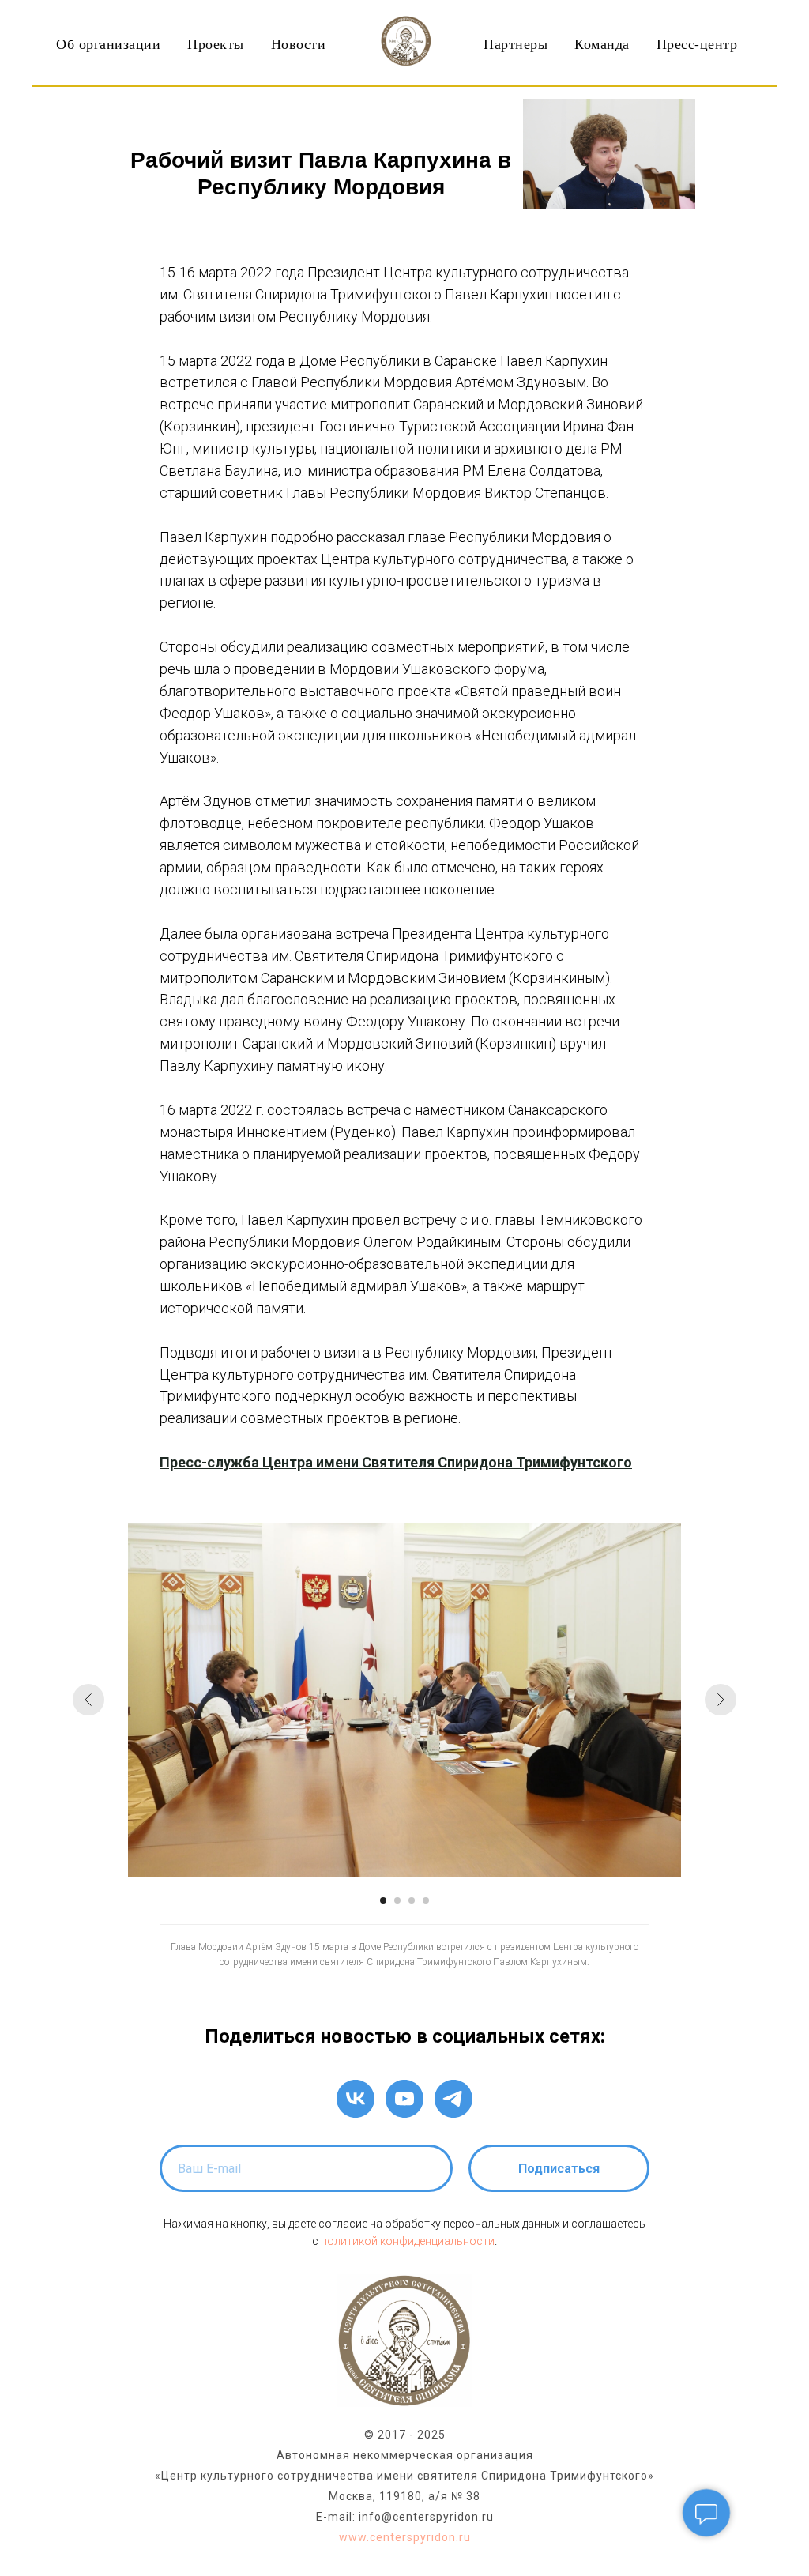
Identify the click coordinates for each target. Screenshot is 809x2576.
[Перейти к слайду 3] (412, 1900)
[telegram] (453, 2099)
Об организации (108, 43)
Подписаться (559, 2169)
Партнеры (516, 43)
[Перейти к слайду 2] (397, 1900)
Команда (602, 43)
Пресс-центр (697, 43)
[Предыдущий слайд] (88, 1700)
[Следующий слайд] (721, 1700)
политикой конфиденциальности (408, 2241)
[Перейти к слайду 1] (383, 1900)
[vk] (356, 2099)
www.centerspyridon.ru (405, 2537)
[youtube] (404, 2099)
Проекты (216, 43)
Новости (299, 43)
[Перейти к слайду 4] (426, 1900)
